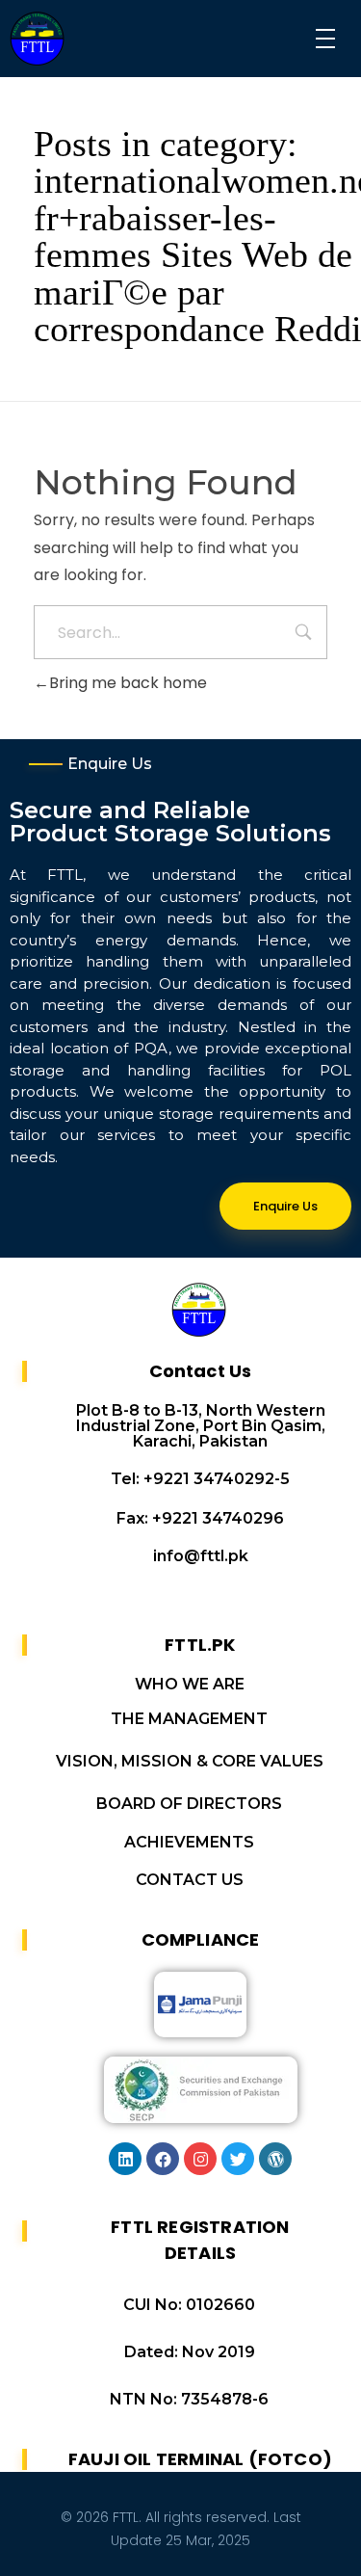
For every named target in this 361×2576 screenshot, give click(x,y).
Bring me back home (128, 683)
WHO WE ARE (190, 1684)
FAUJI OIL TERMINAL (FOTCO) (200, 2459)
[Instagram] (200, 2159)
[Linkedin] (125, 2159)
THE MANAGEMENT (189, 1719)
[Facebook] (163, 2159)
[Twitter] (238, 2159)
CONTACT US (190, 1880)
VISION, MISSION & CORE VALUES (190, 1761)
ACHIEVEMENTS (189, 1842)
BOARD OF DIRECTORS (189, 1804)
